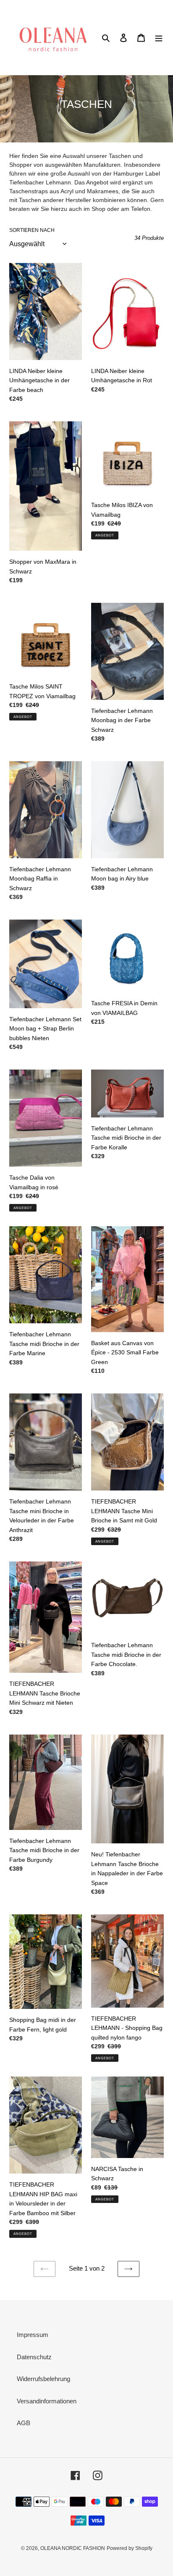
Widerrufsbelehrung (43, 2379)
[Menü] (159, 38)
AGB (24, 2423)
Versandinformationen (47, 2401)
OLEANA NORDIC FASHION (73, 2548)
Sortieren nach (32, 230)
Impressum (33, 2335)
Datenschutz (34, 2357)
